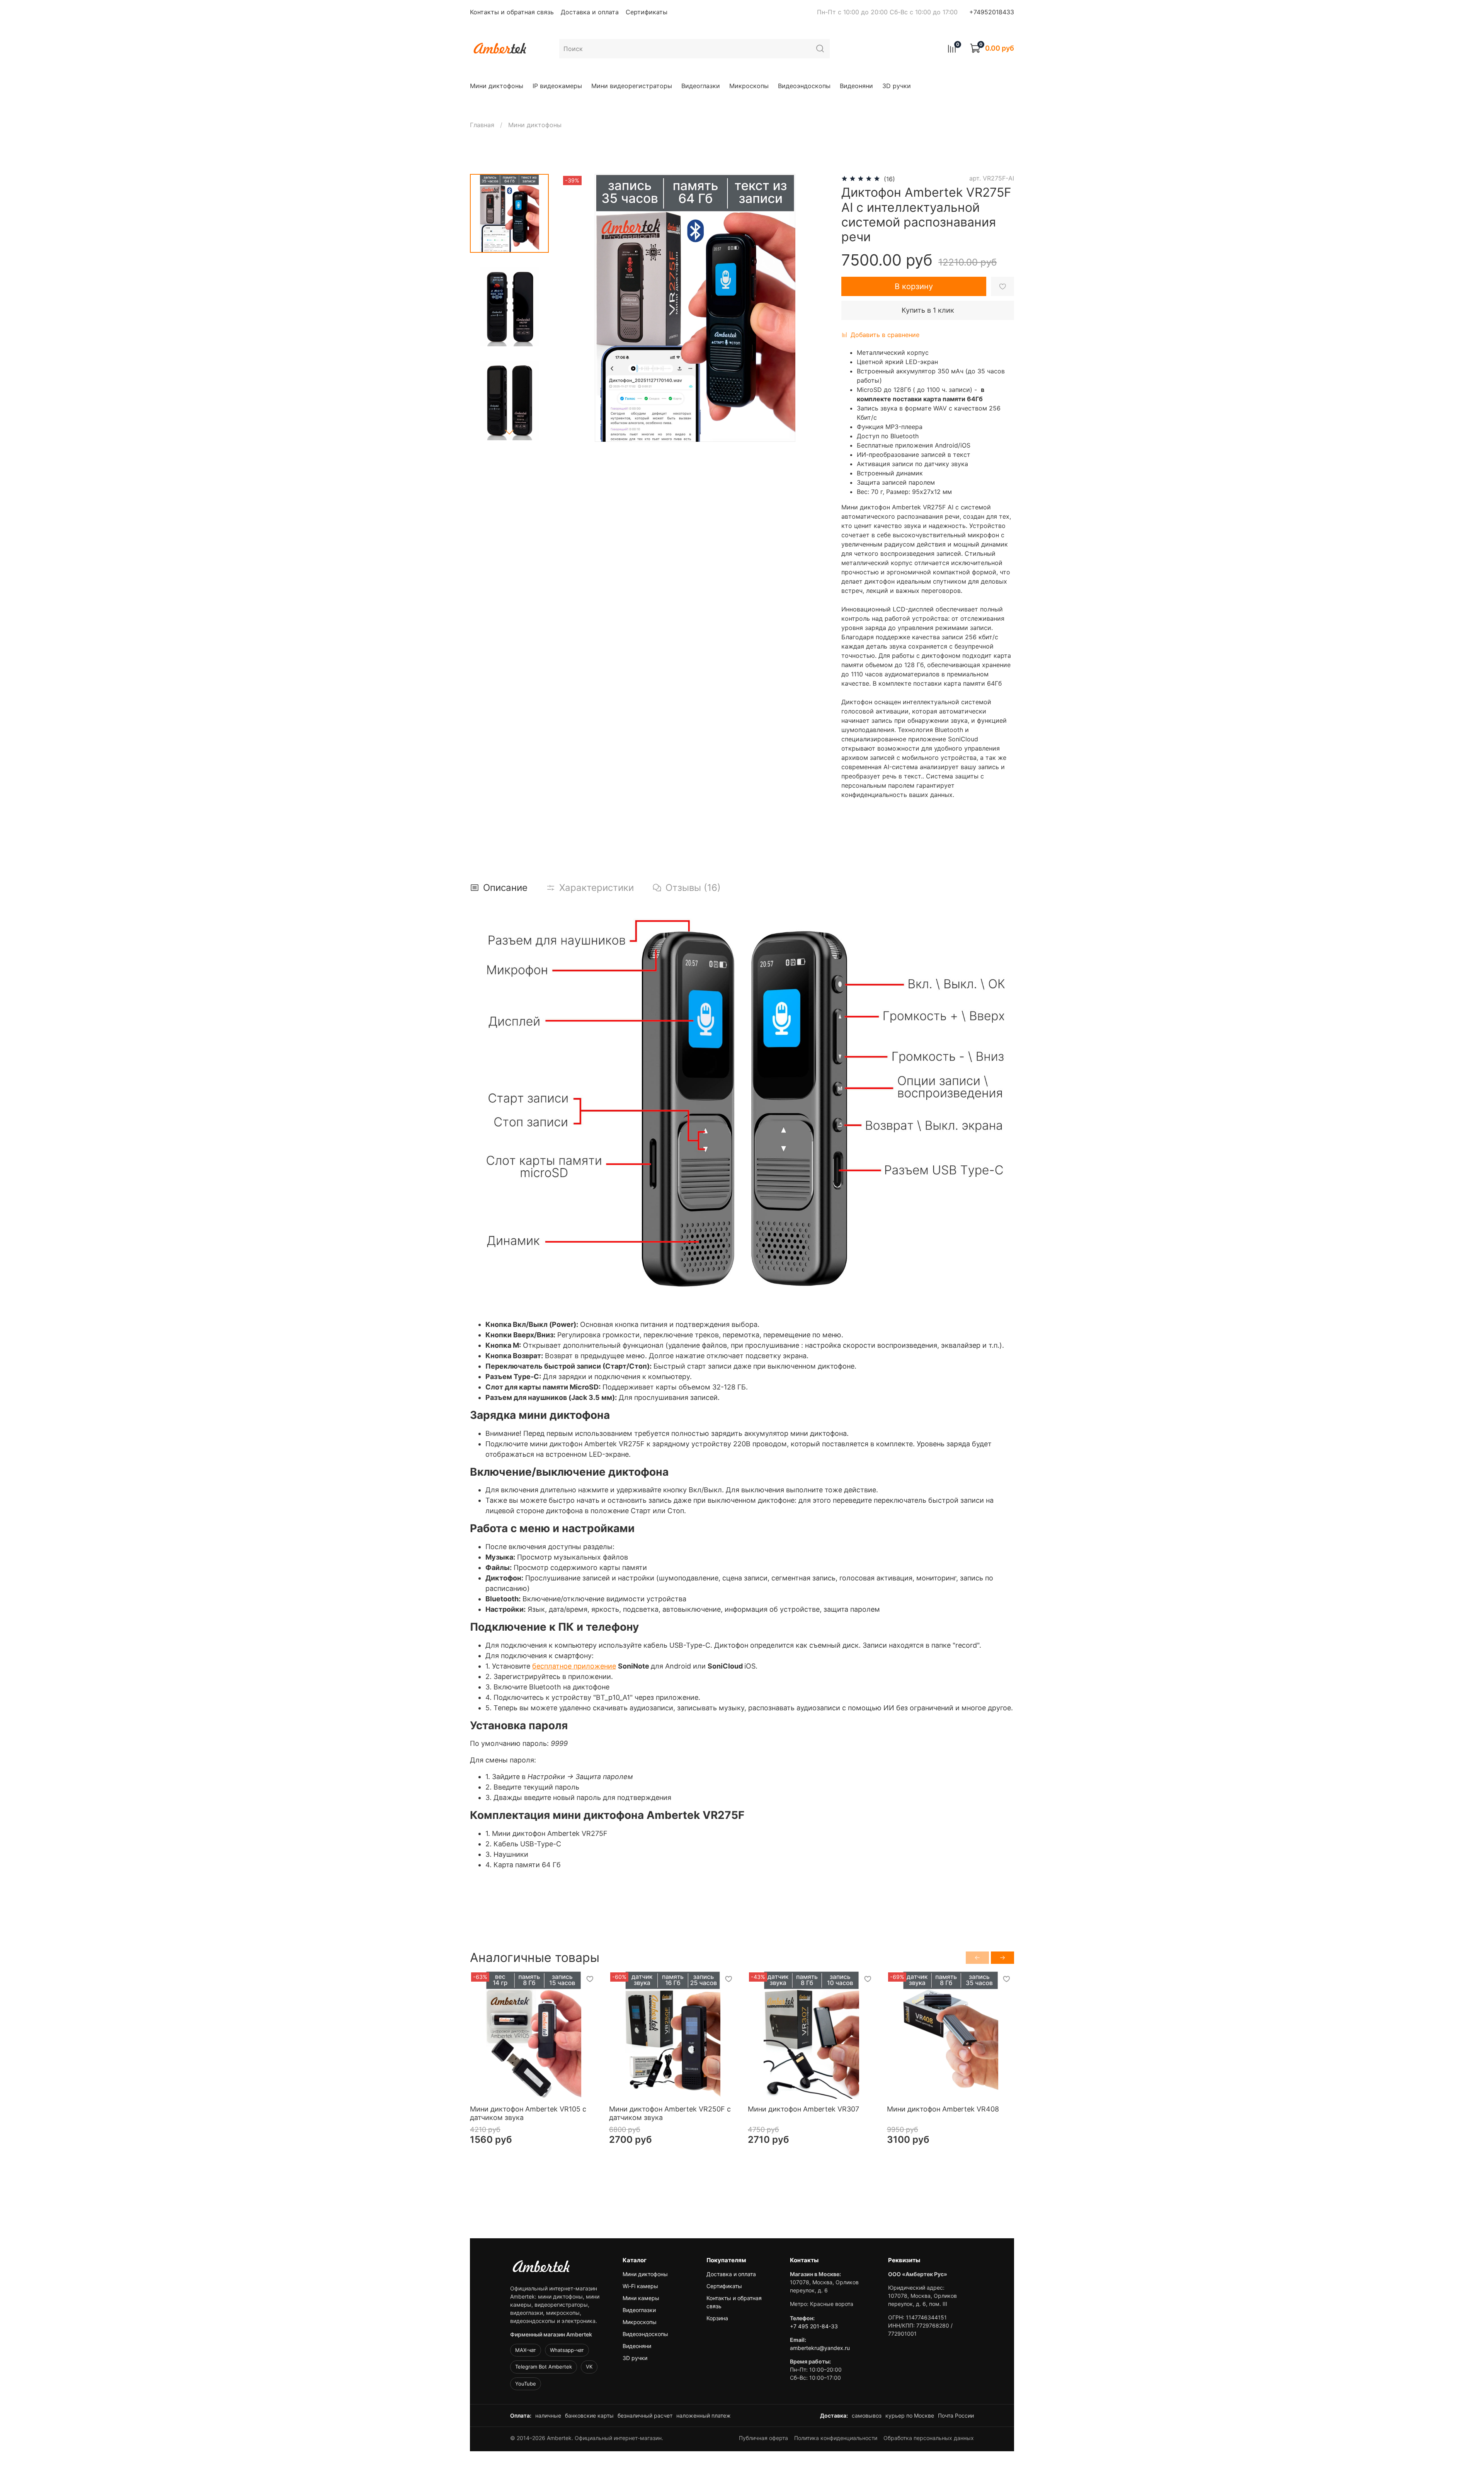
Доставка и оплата (590, 12)
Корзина (717, 2318)
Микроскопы (749, 86)
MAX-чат (526, 2350)
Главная (482, 125)
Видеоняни (856, 86)
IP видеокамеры (557, 86)
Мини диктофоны (497, 86)
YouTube (526, 2384)
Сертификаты (647, 12)
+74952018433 (992, 12)
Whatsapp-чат (567, 2350)
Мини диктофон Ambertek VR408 (943, 2109)
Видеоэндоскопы (804, 86)
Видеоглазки (701, 86)
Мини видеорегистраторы (632, 86)
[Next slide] (509, 432)
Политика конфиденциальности (836, 2438)
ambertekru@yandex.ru (820, 2348)
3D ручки (897, 86)
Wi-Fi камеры (640, 2286)
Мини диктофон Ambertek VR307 (803, 2109)
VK (589, 2367)
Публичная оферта (763, 2438)
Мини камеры (641, 2298)
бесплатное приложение (574, 1666)
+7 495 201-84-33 (814, 2326)
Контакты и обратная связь (512, 12)
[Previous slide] (577, 308)
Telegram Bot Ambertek (544, 2367)
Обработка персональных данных (929, 2438)
